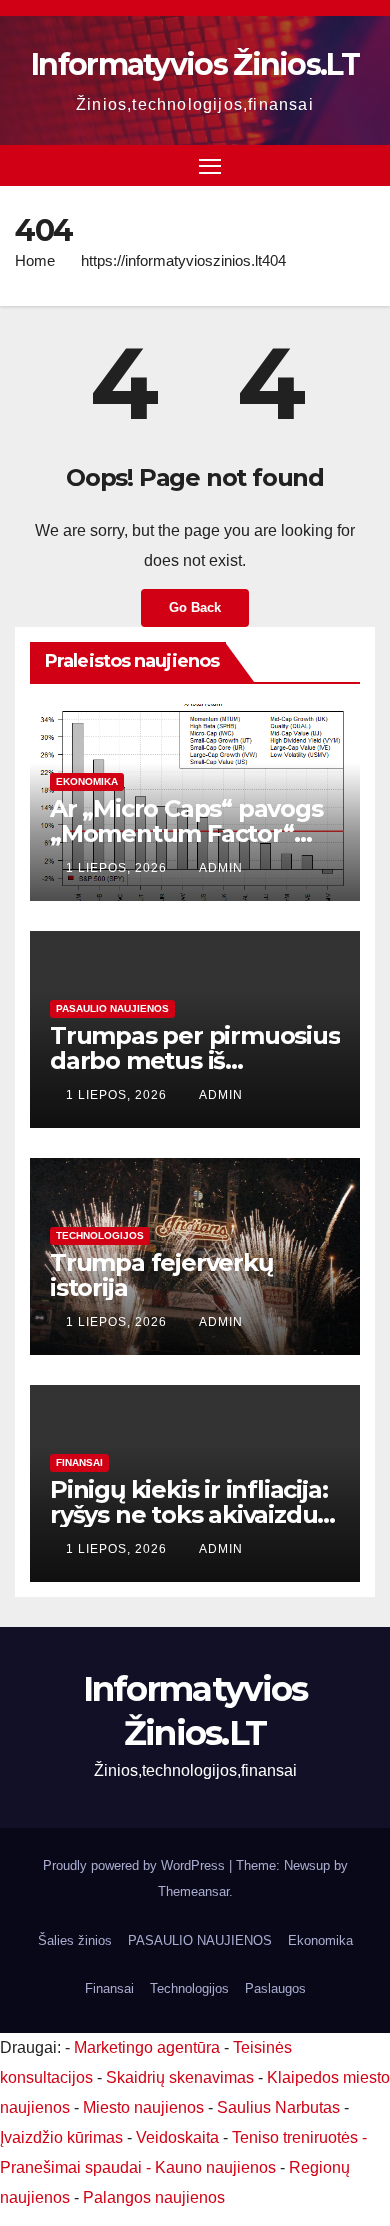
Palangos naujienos (154, 2197)
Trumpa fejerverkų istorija (161, 1275)
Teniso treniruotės (295, 2137)
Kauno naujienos (215, 2167)
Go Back (195, 607)
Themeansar (193, 1891)
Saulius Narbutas (278, 2107)
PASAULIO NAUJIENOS (112, 1008)
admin (221, 868)
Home (35, 260)
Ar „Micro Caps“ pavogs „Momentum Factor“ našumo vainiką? (186, 833)
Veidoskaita (177, 2137)
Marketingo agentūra (147, 2047)
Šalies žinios (75, 1940)
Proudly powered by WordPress (136, 1865)
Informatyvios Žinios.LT (195, 64)
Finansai (79, 1462)
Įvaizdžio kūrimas (61, 2137)
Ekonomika (87, 781)
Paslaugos (275, 1988)
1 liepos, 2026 (118, 868)
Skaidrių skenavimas (180, 2077)
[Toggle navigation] (210, 166)
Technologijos (100, 1235)
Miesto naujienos (143, 2107)
